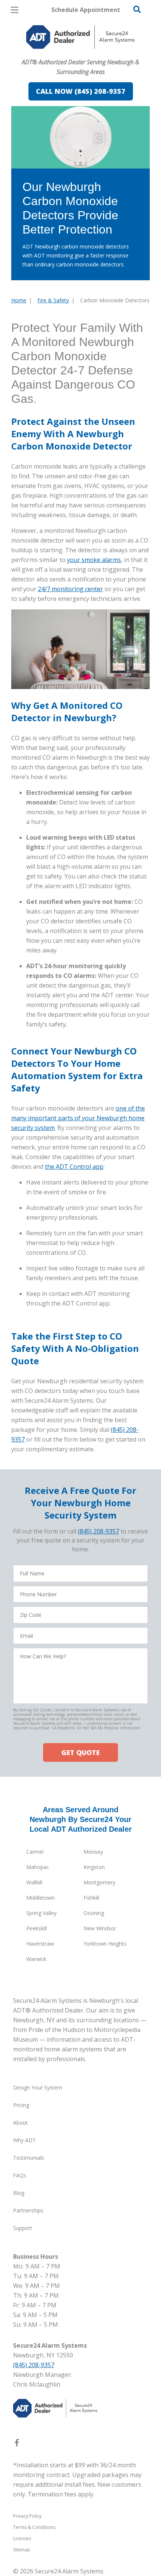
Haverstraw (40, 1944)
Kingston (94, 1867)
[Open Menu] (15, 10)
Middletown (40, 1898)
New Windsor (100, 1928)
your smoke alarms (94, 560)
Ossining (94, 1913)
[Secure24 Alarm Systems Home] (80, 37)
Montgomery (99, 1882)
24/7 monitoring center (70, 589)
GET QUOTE (80, 1752)
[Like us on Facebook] (17, 2444)
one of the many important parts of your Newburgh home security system (78, 1118)
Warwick (36, 1959)
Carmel (35, 1852)
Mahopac (38, 1867)
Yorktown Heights (105, 1944)
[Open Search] (137, 9)
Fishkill (91, 1898)
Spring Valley (41, 1913)
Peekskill (37, 1928)
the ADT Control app (74, 1167)
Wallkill (34, 1882)
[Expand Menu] (80, 52)
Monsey (93, 1852)
